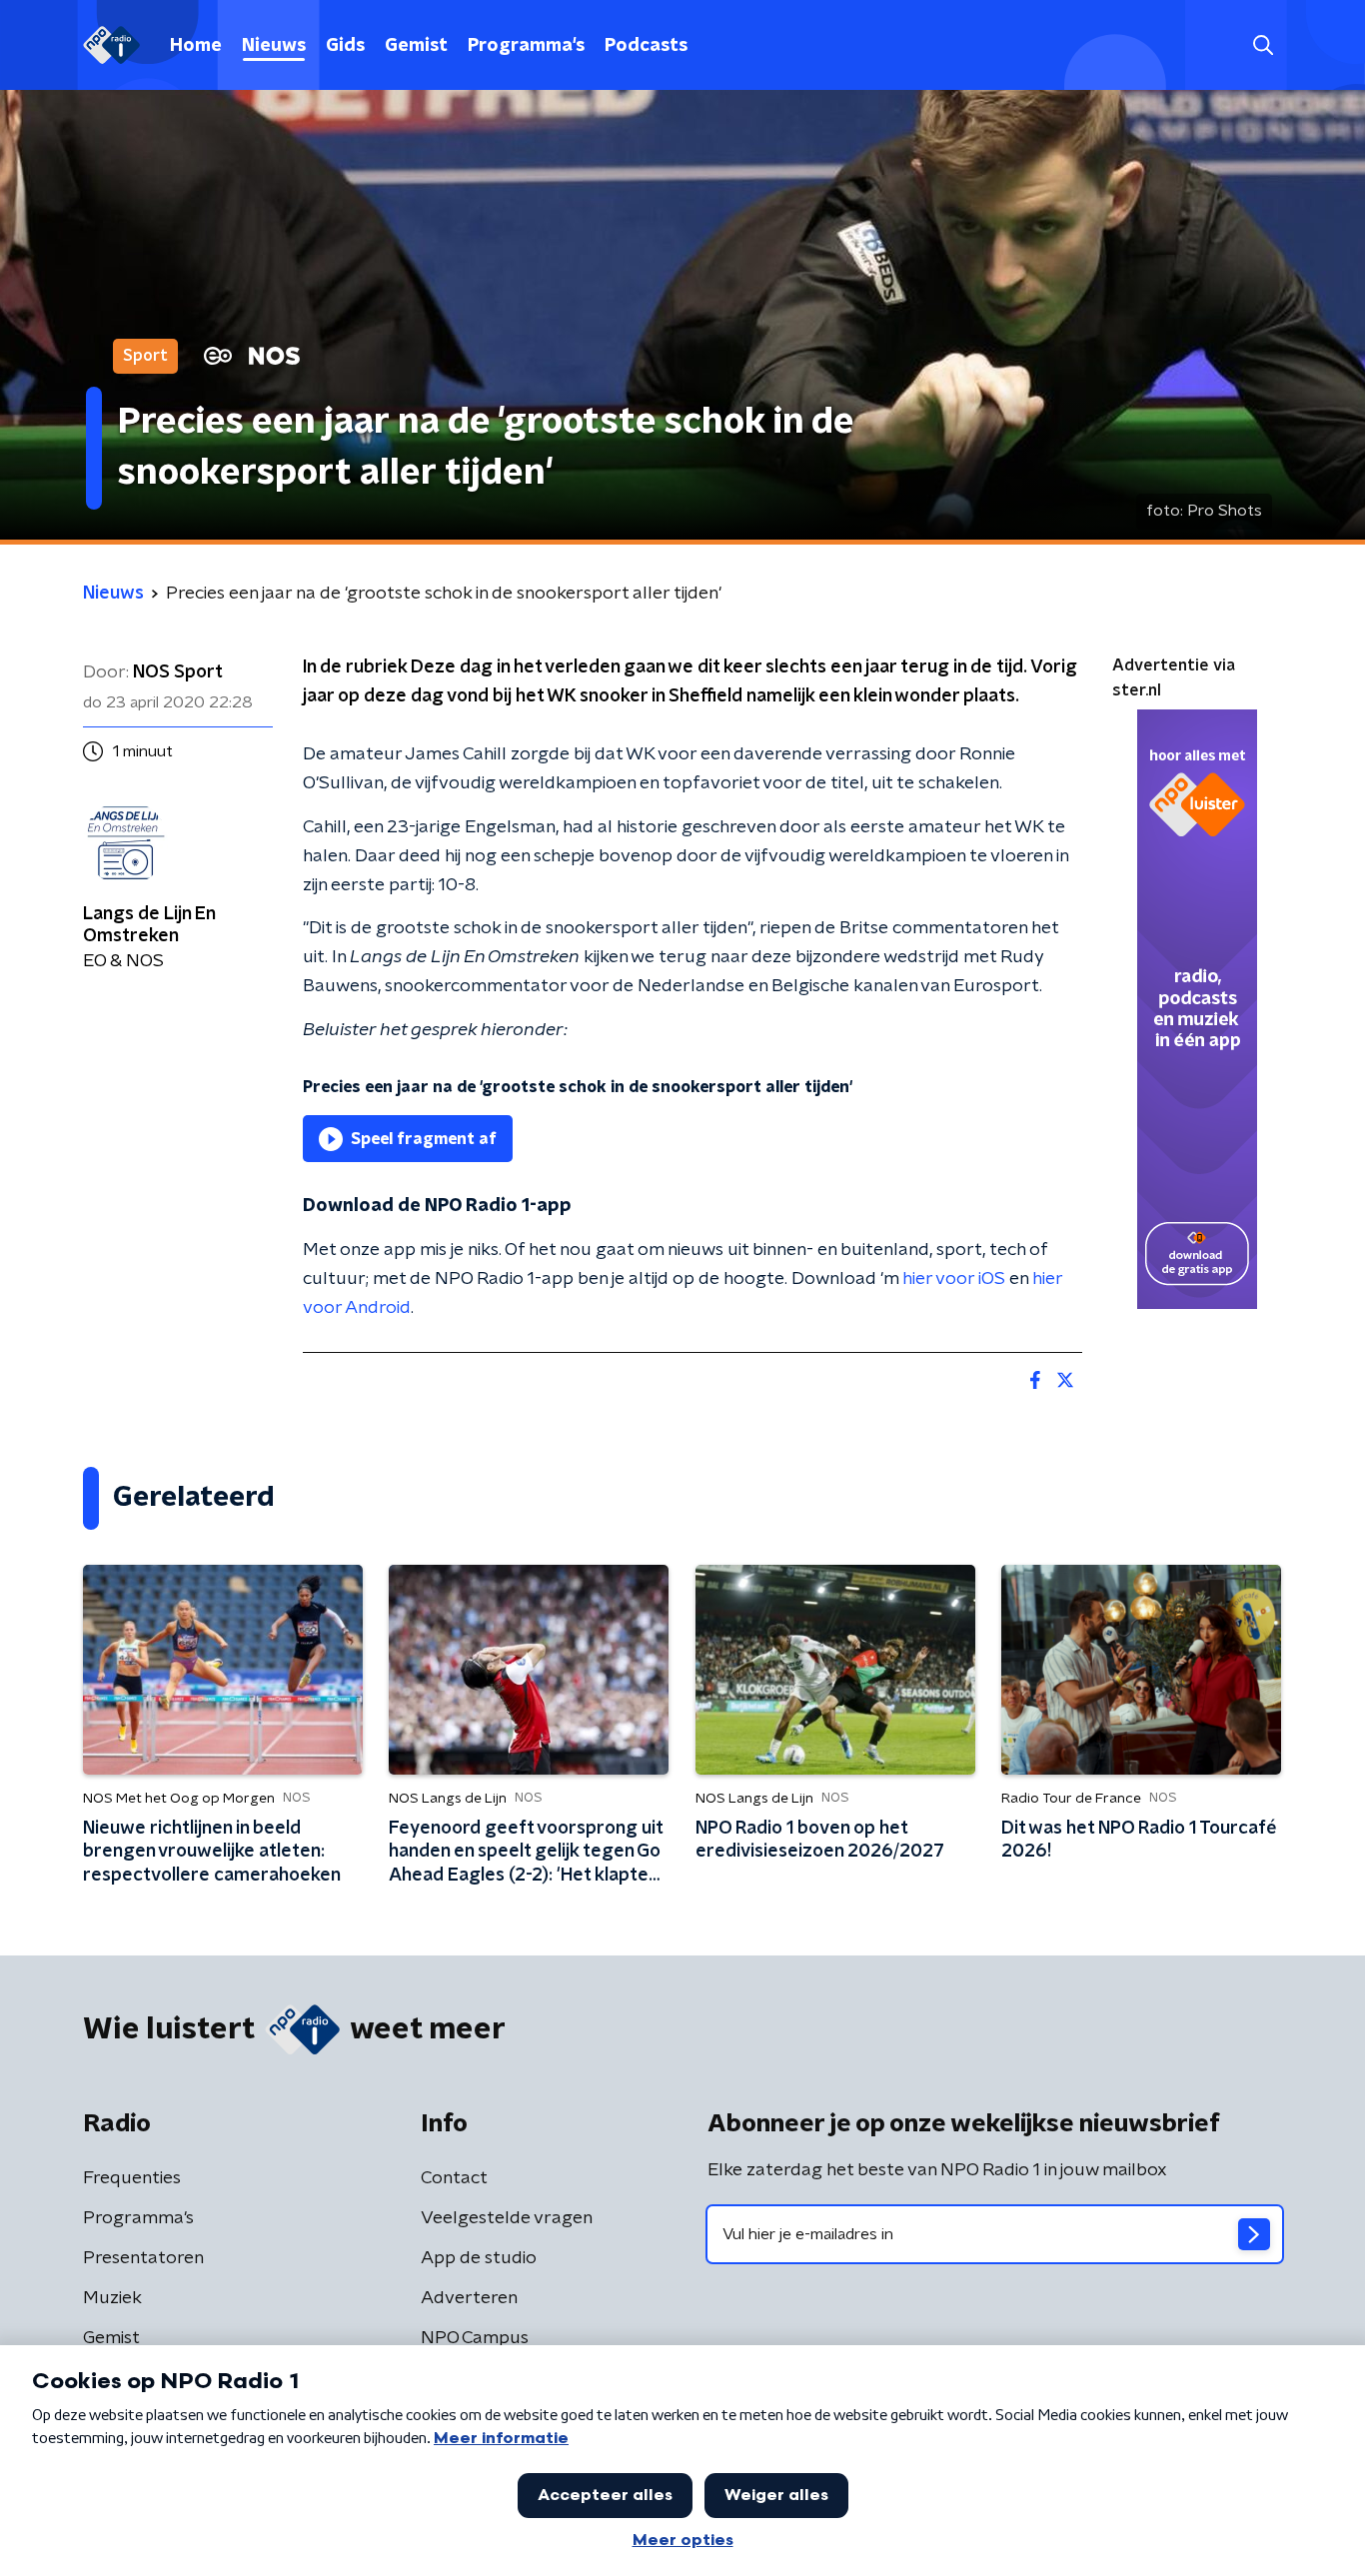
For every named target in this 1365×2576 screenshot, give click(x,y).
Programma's (526, 46)
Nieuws (274, 46)
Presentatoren (143, 2258)
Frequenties (132, 2178)
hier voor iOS (954, 1279)
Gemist (416, 46)
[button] (1263, 45)
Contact (454, 2178)
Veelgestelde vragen (507, 2218)
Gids (345, 46)
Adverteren (469, 2298)
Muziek (112, 2298)
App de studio (479, 2258)
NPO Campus (475, 2338)
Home (196, 46)
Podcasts (646, 46)
